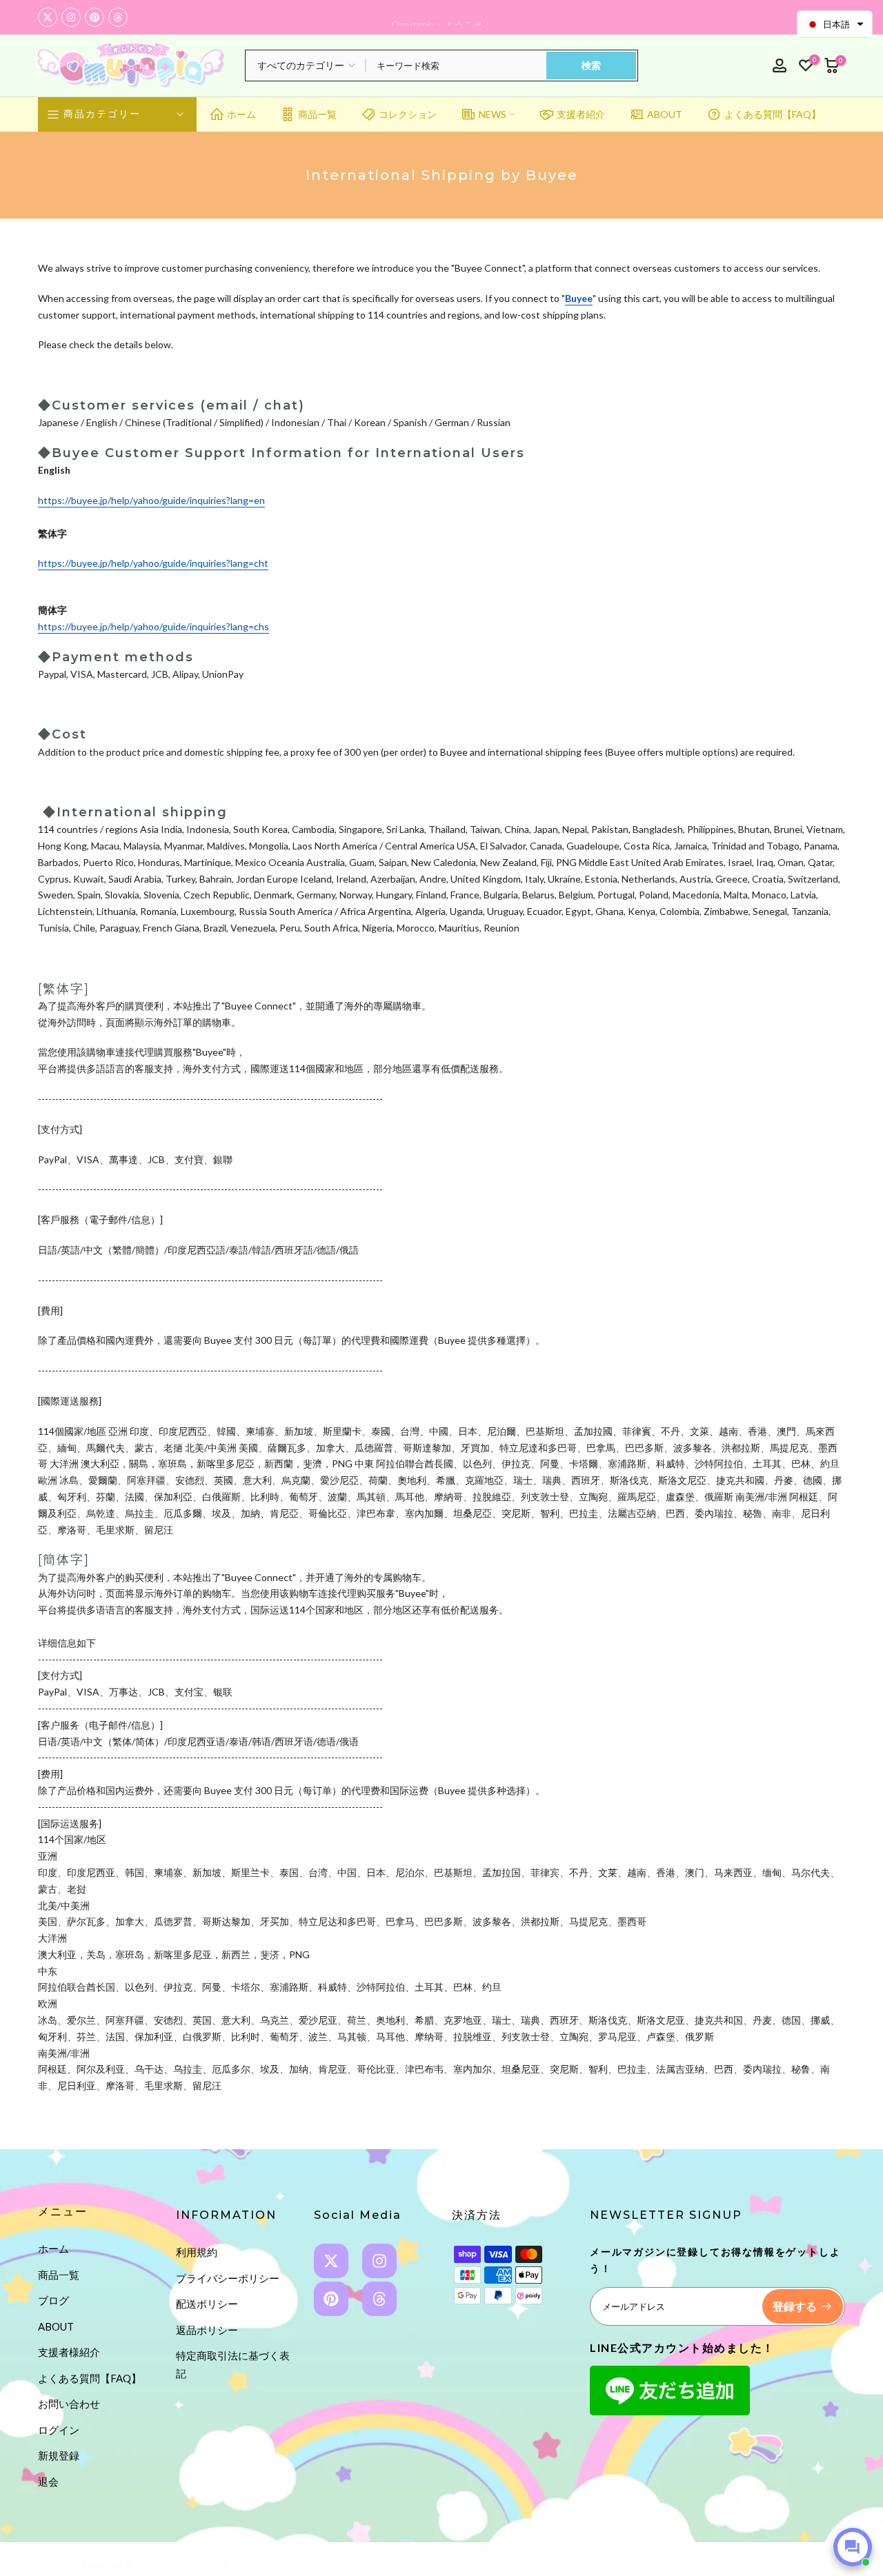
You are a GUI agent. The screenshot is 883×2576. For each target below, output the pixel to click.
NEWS (493, 114)
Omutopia (181, 2564)
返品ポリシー (207, 2330)
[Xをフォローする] (48, 17)
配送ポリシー (207, 2304)
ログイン (59, 2430)
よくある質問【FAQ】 (773, 114)
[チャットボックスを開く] (853, 2547)
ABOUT (665, 114)
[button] (835, 24)
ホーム (241, 114)
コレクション (408, 114)
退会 (48, 2482)
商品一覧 (317, 114)
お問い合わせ (69, 2404)
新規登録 (59, 2455)
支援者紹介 (581, 114)
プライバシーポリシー (228, 2278)
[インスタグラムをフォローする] (71, 17)
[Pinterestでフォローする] (95, 17)
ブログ (53, 2300)
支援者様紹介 (69, 2352)
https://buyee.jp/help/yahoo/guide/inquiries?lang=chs (153, 626)
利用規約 (197, 2252)
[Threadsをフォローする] (118, 17)
